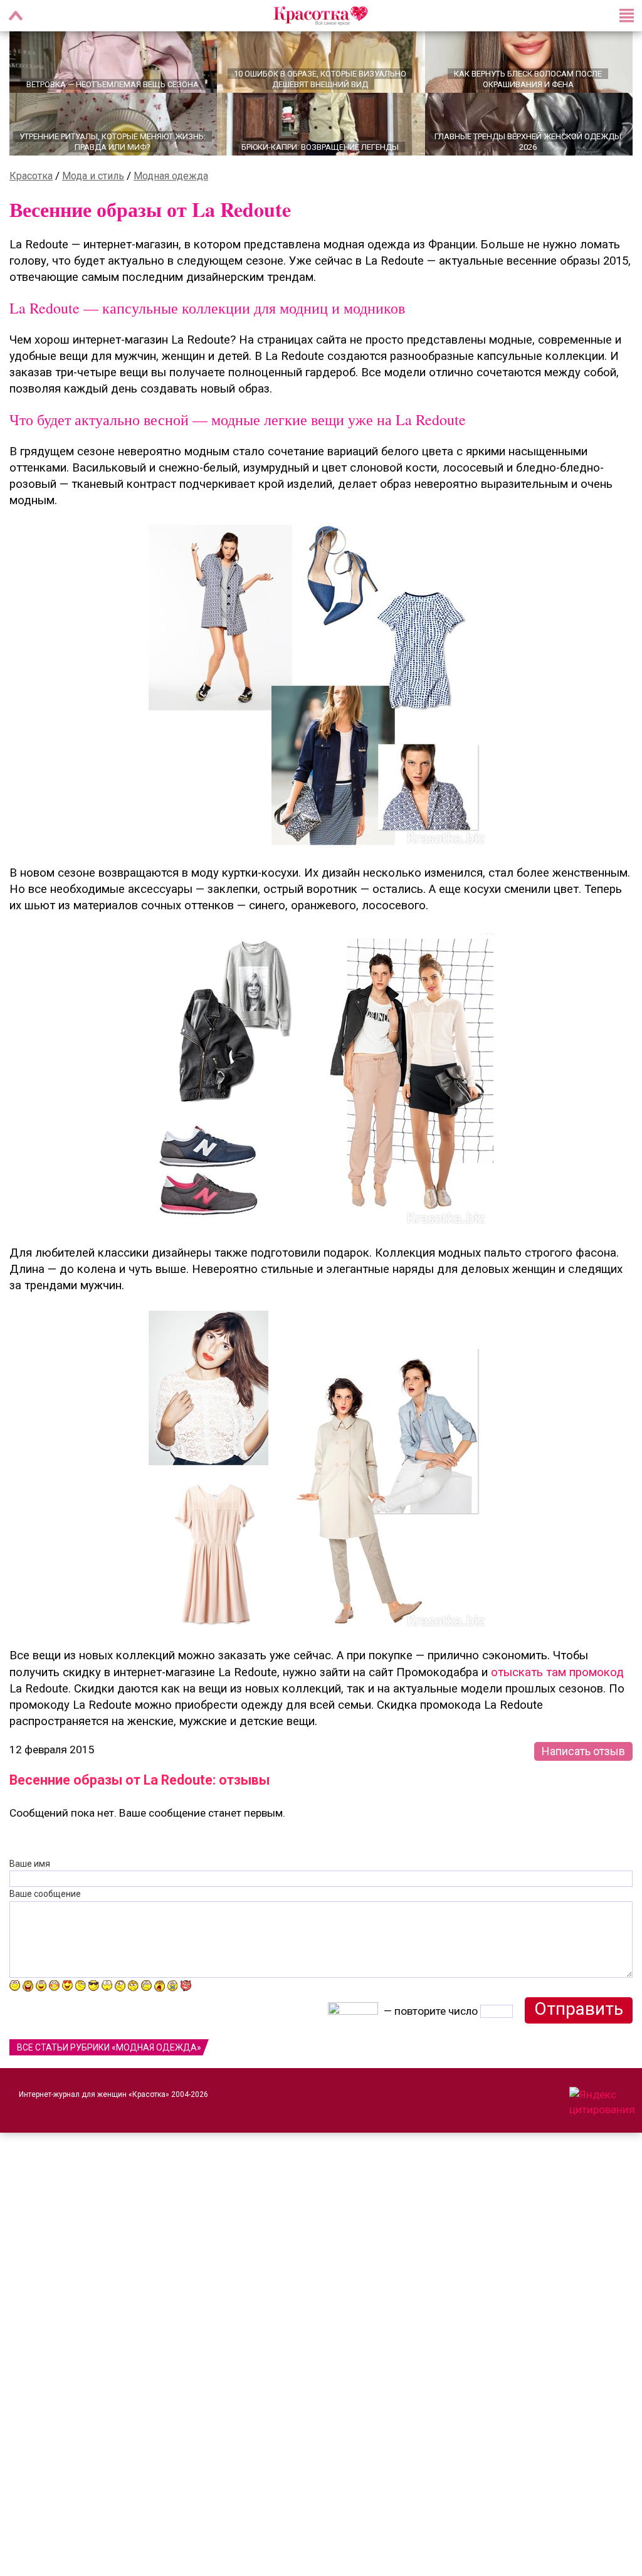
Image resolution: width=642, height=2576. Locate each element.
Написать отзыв (583, 1765)
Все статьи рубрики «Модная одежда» (109, 2061)
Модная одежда (171, 190)
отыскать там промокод (557, 1686)
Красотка (31, 190)
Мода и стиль (93, 190)
